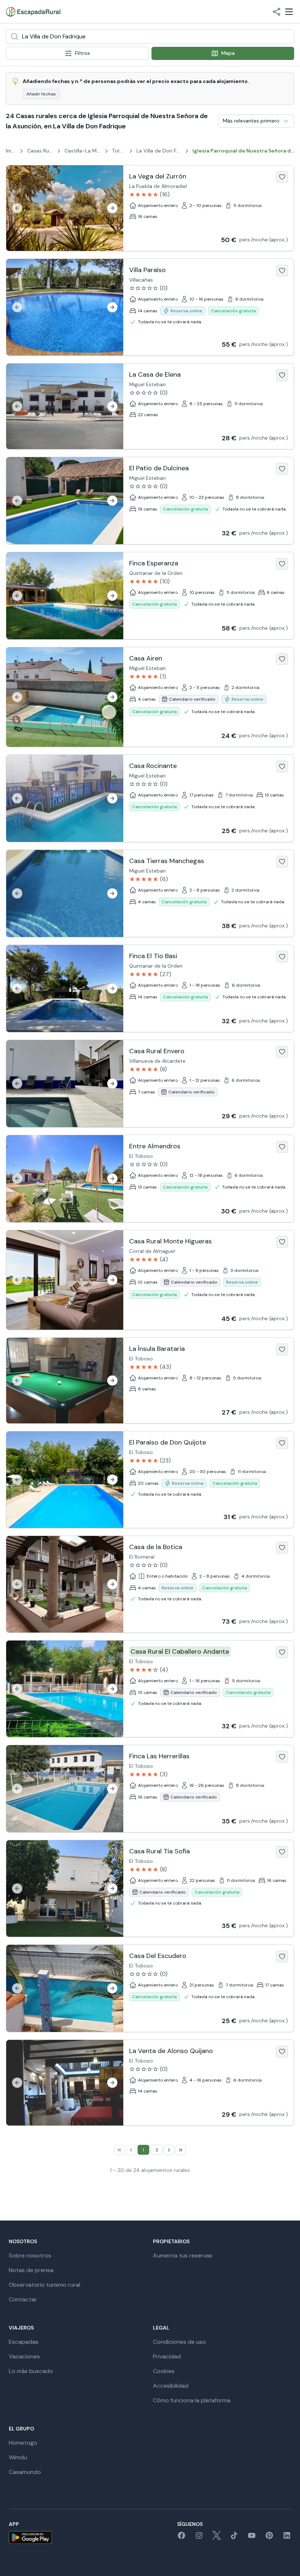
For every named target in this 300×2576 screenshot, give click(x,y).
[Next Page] (169, 2150)
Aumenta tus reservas (183, 2255)
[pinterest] (269, 2538)
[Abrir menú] (289, 12)
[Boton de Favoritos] (282, 177)
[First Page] (119, 2150)
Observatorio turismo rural (44, 2285)
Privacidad (167, 2356)
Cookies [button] (164, 2371)
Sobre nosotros (30, 2255)
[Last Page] (181, 2150)
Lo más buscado (31, 2371)
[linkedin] (287, 2538)
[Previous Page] (131, 2150)
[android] (30, 2537)
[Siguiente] (112, 208)
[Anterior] (17, 208)
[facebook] (181, 2538)
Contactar (23, 2299)
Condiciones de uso (179, 2342)
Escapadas (24, 2342)
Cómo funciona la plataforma (192, 2400)
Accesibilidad (171, 2386)
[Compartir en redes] (277, 12)
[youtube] (252, 2538)
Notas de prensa (31, 2270)
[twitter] (217, 2538)
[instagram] (199, 2538)
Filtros (82, 53)
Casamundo (25, 2472)
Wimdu (18, 2457)
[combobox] (150, 37)
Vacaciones (24, 2356)
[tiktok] (234, 2538)
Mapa (228, 53)
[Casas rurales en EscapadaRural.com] (33, 12)
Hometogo (23, 2443)
